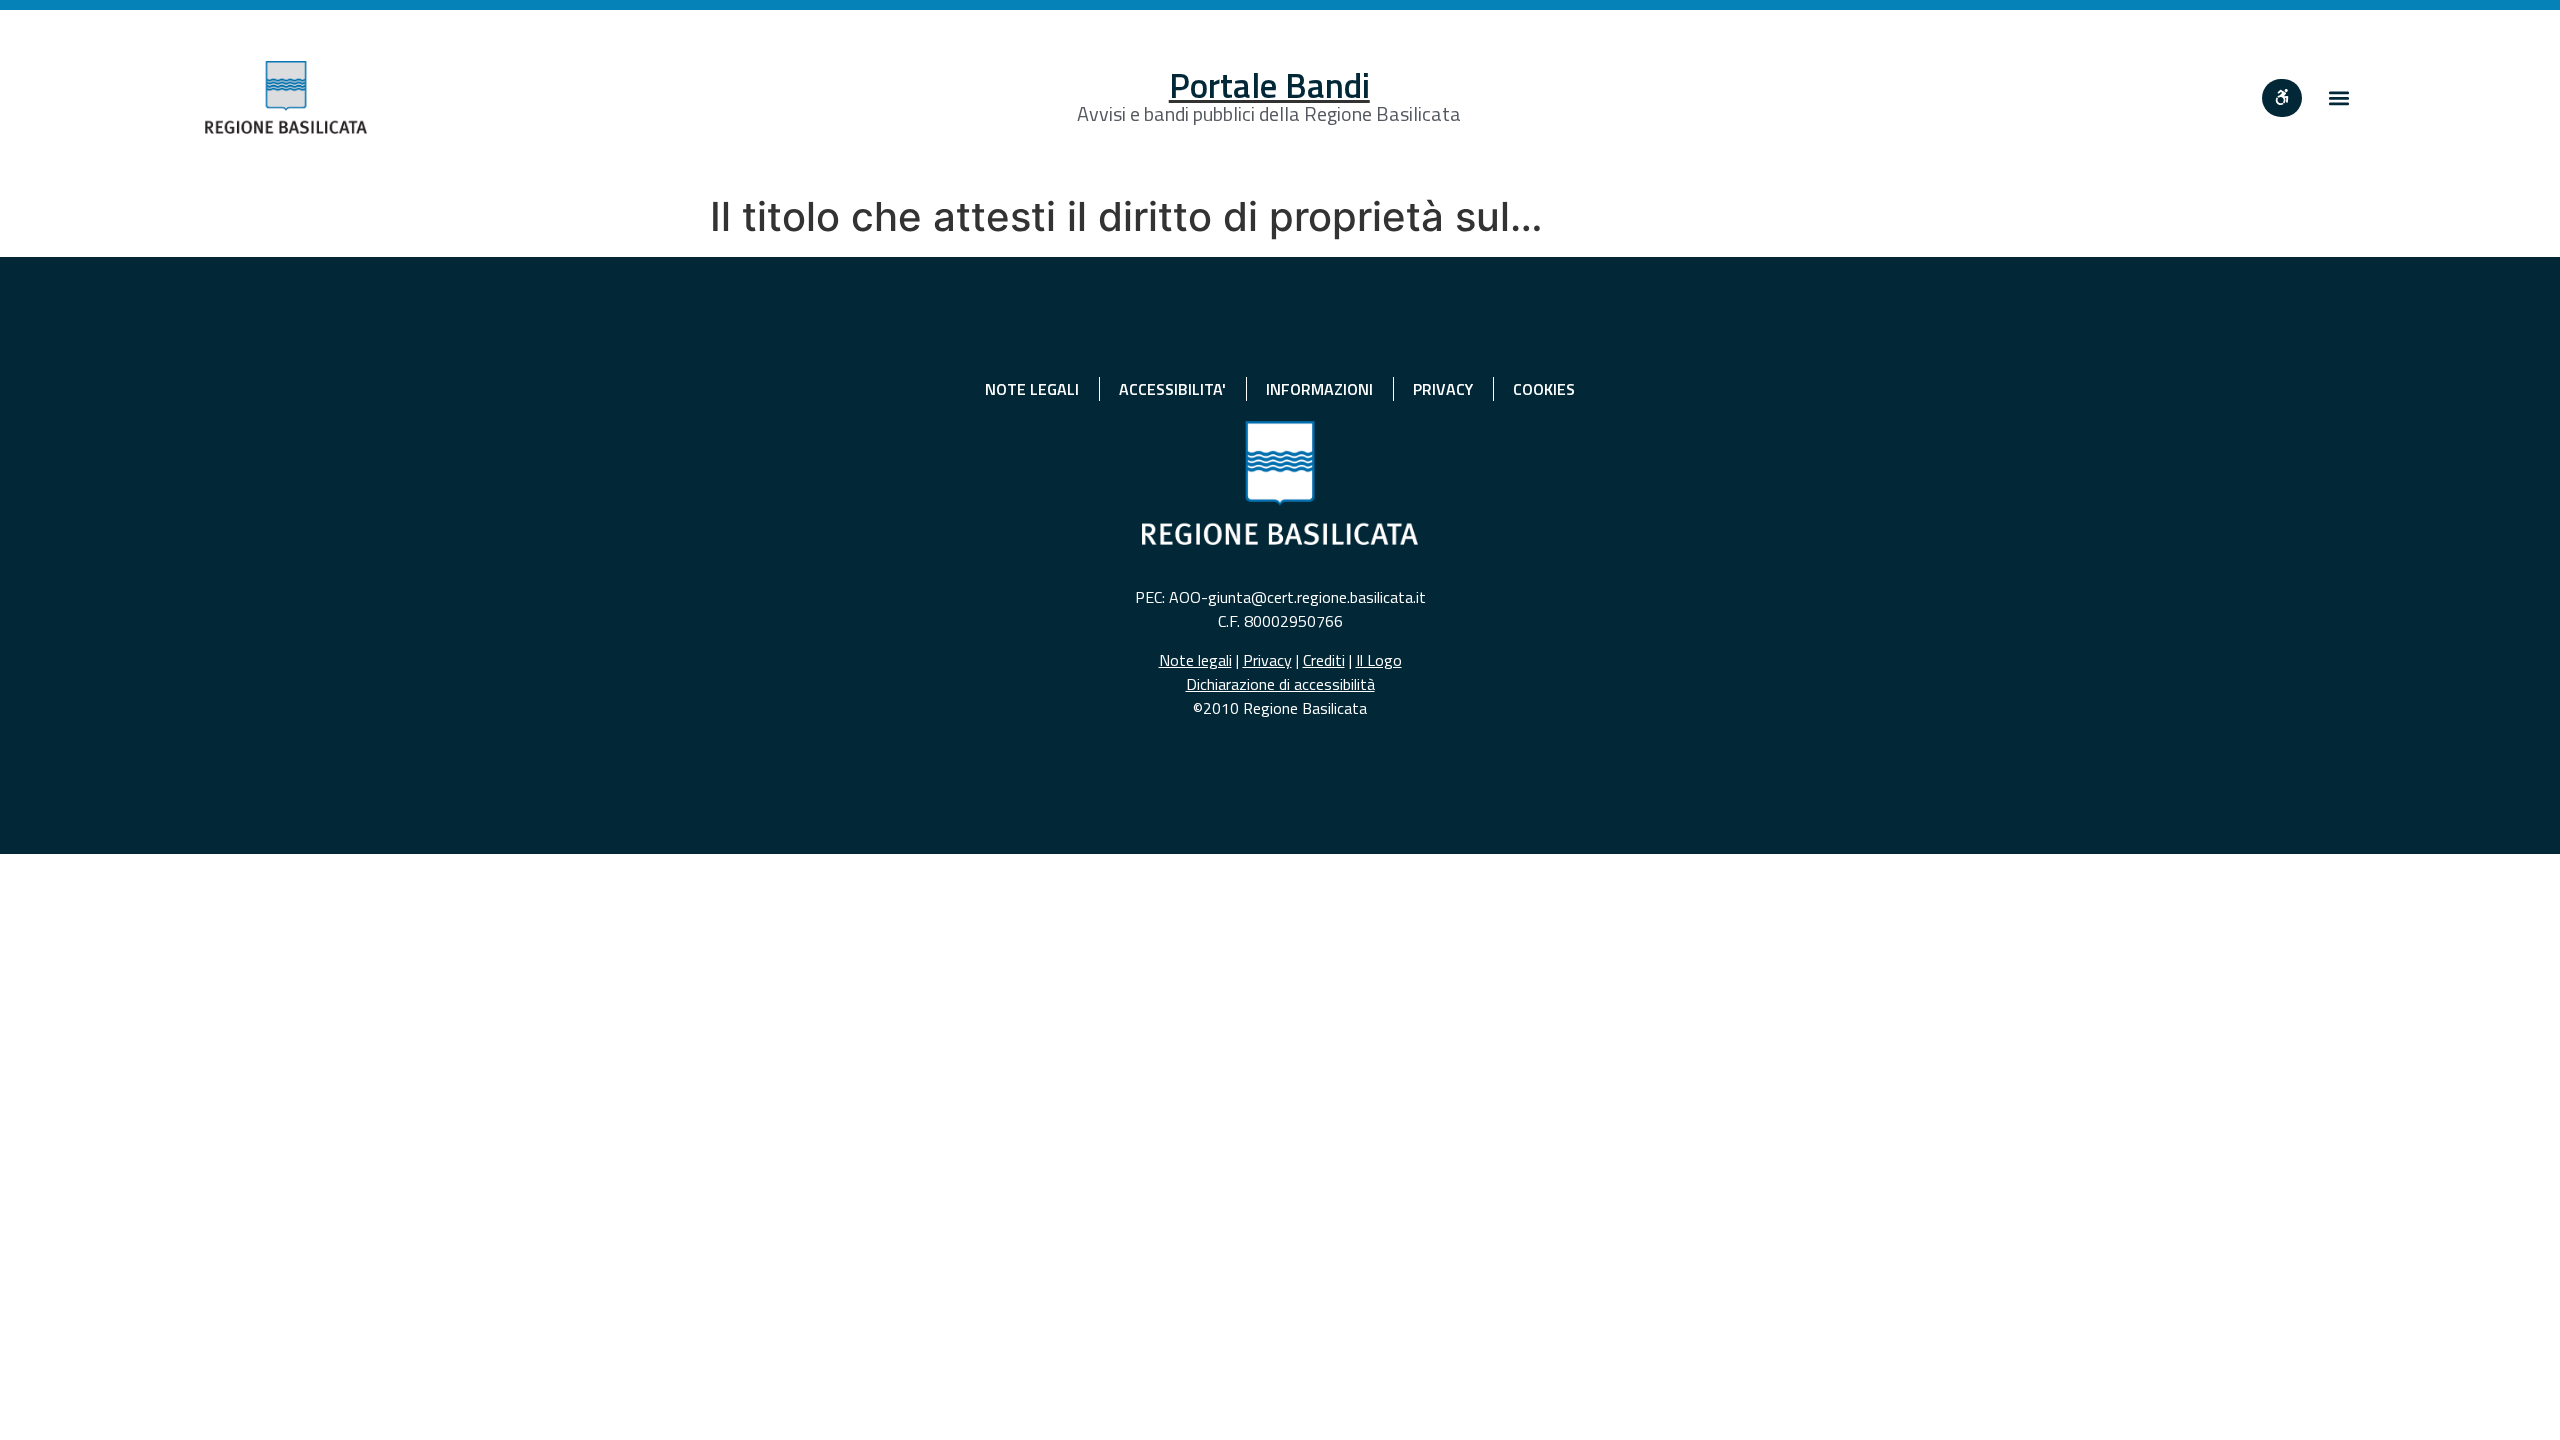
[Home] (286, 97)
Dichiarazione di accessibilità (1280, 684)
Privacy (1267, 660)
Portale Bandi (1269, 85)
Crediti (1324, 660)
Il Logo (1379, 660)
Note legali (1195, 660)
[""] (2282, 98)
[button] (2338, 97)
